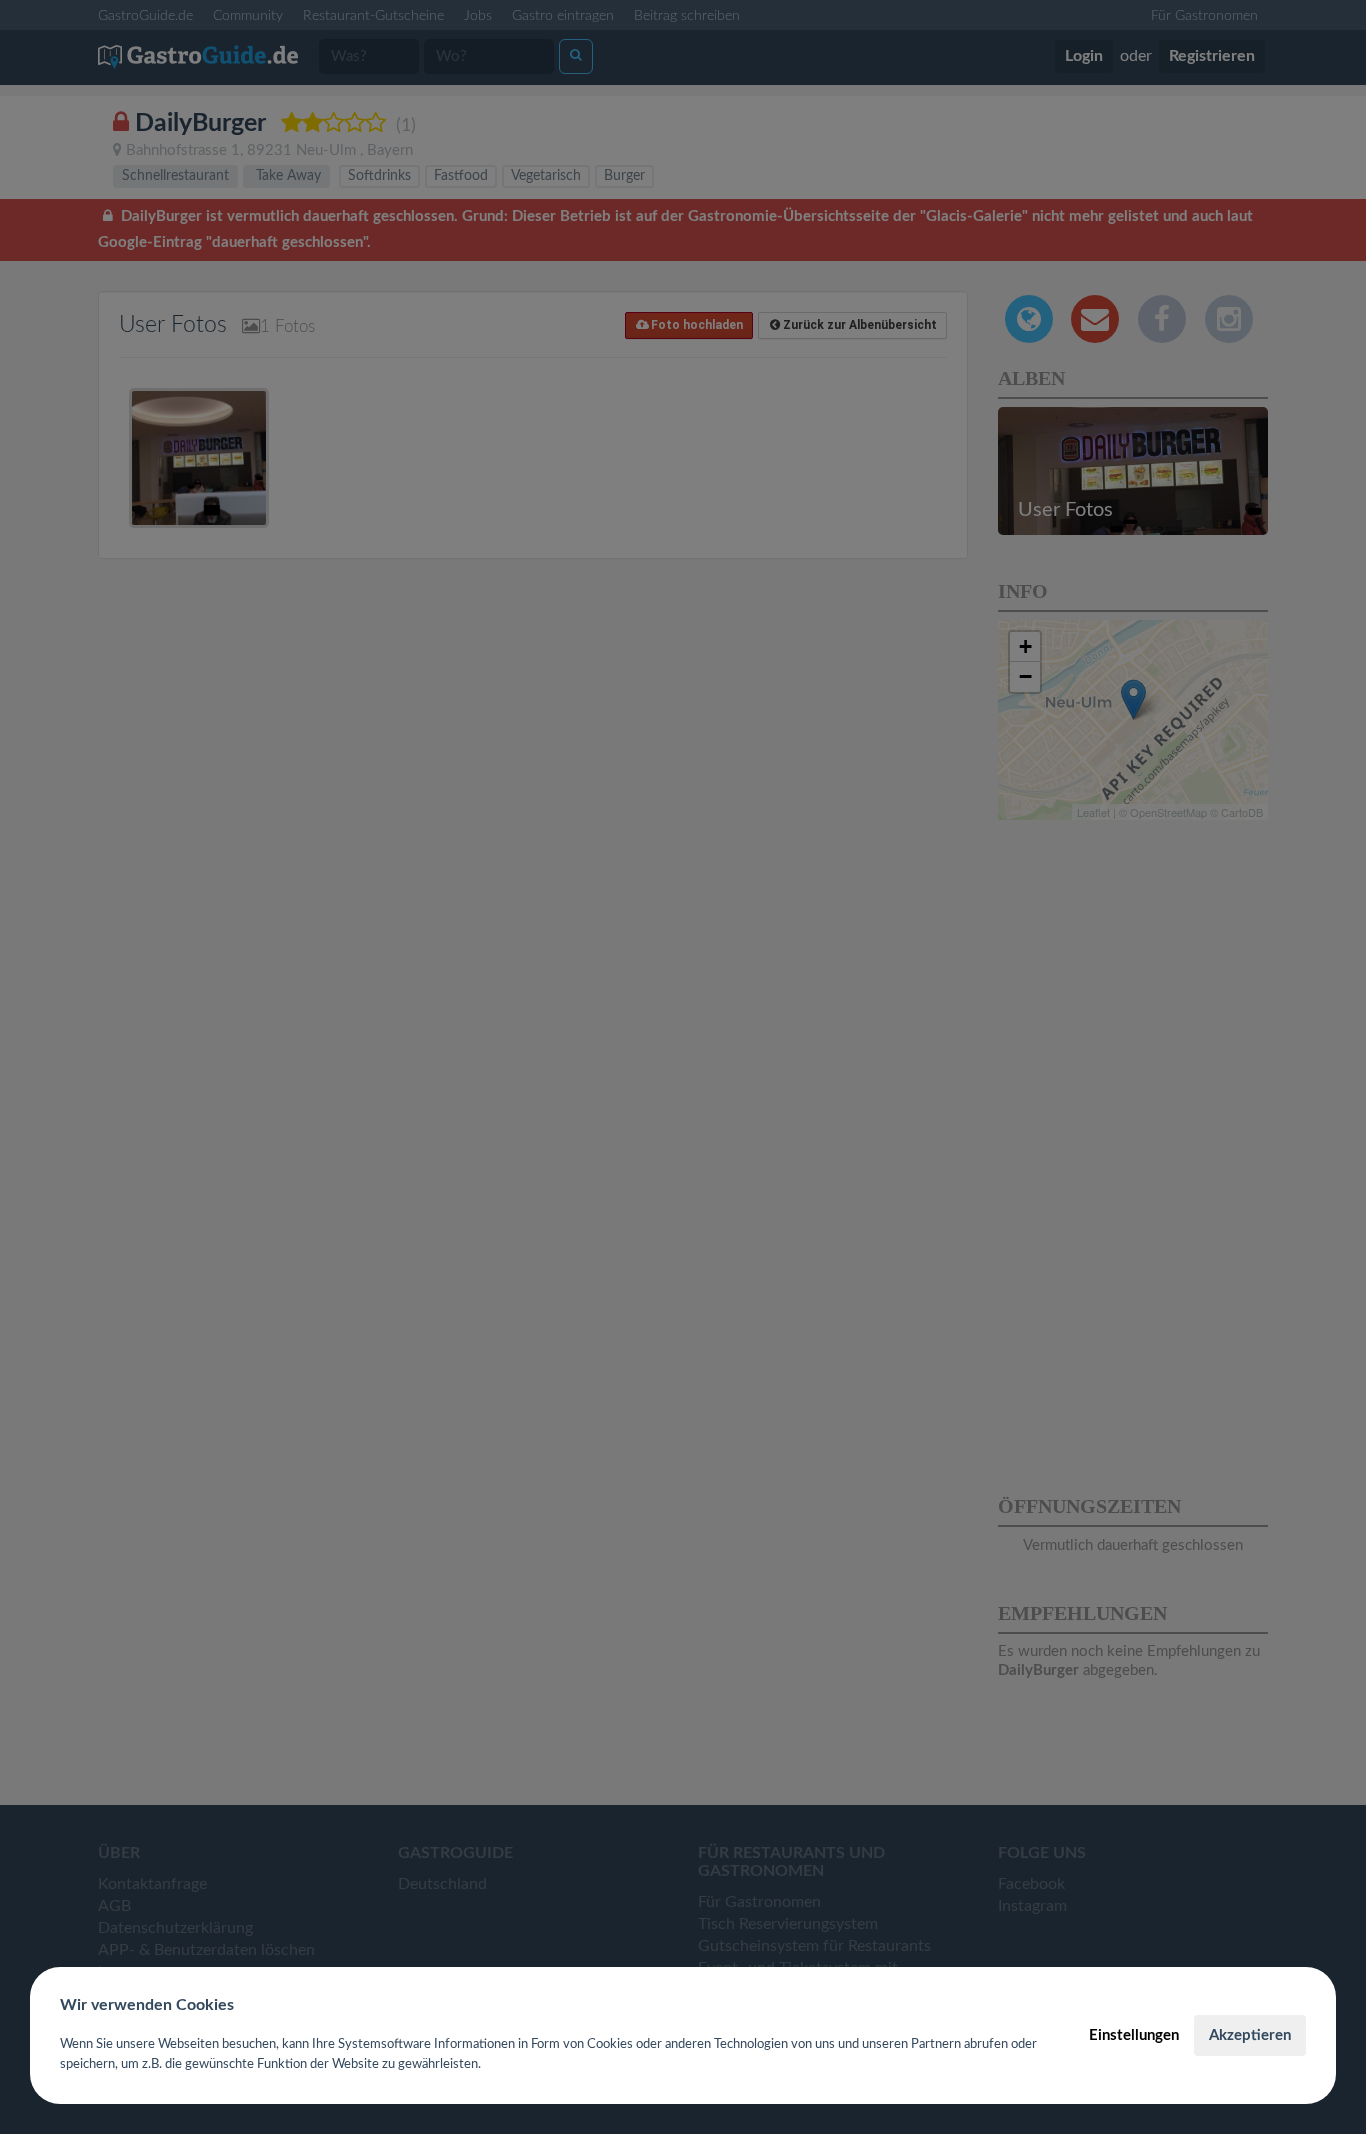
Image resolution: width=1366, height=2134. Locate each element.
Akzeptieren (1250, 2035)
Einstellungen (1134, 2035)
